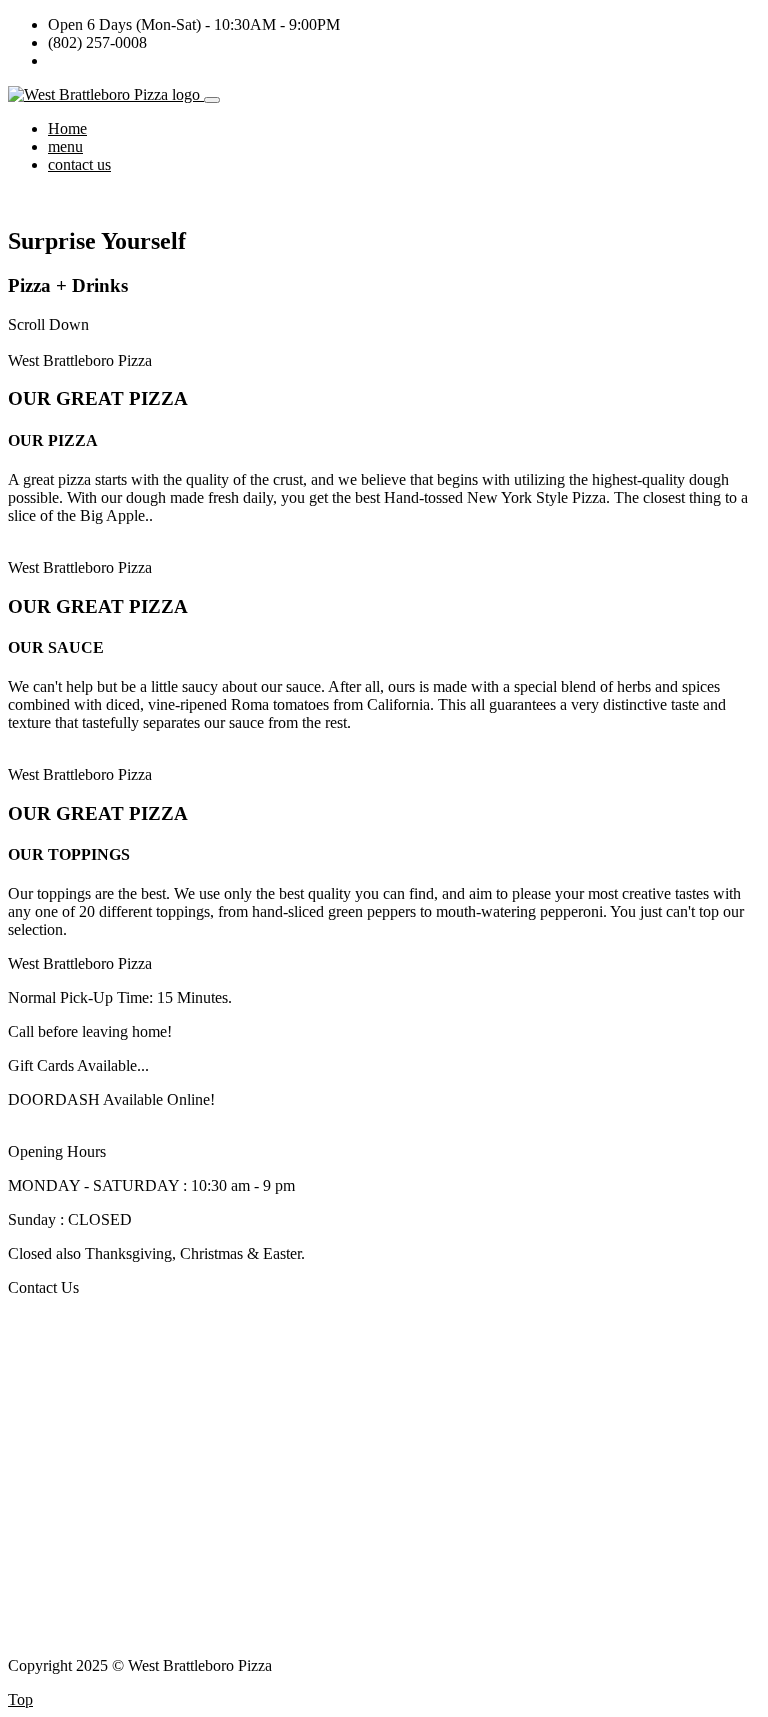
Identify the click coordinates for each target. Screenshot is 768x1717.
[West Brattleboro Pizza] (106, 94)
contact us (79, 164)
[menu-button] (212, 100)
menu (65, 146)
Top (20, 1699)
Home (67, 128)
